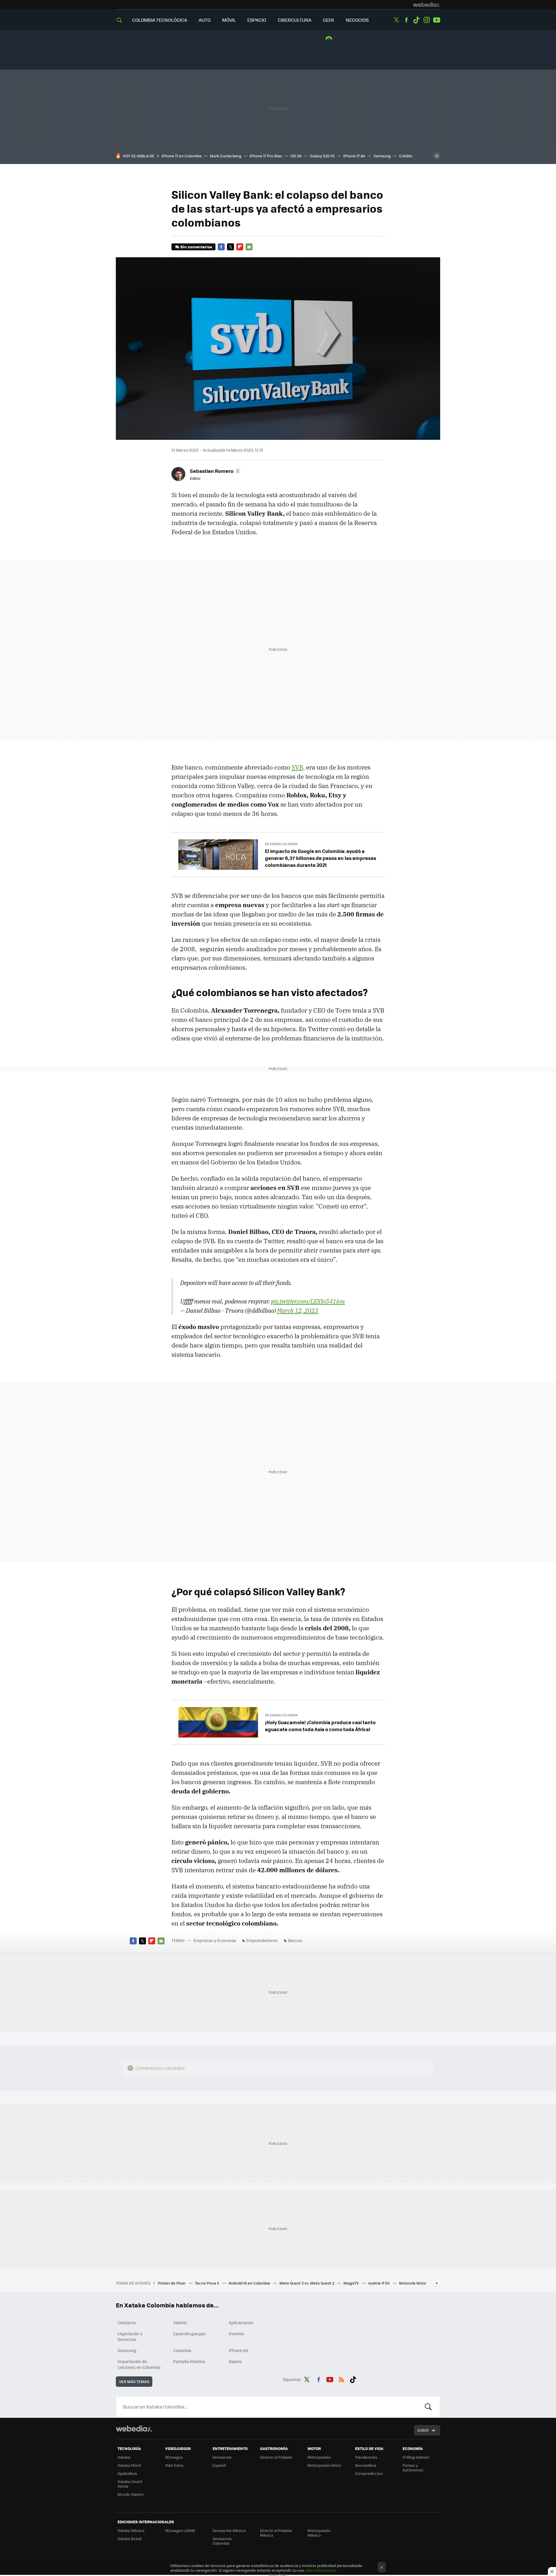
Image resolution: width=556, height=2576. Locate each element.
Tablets (180, 2322)
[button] (215, 471)
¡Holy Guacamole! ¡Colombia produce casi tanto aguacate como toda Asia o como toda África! (320, 1726)
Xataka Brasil (129, 2538)
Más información (321, 2570)
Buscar (428, 2407)
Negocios (357, 20)
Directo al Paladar (276, 2457)
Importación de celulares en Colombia (139, 2364)
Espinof (219, 2465)
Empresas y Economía (215, 1940)
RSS (341, 2378)
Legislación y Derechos (130, 2336)
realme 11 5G (379, 2283)
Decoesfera (366, 2465)
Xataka (124, 2457)
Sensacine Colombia (222, 2541)
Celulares (127, 2322)
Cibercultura (295, 20)
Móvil (229, 20)
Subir (423, 2430)
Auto (205, 20)
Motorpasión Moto (324, 2465)
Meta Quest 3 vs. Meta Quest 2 (307, 2283)
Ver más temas (134, 2381)
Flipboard (240, 247)
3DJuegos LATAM (180, 2530)
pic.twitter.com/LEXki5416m (308, 1301)
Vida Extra (174, 2465)
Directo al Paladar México (276, 2533)
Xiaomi (235, 2361)
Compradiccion (369, 2473)
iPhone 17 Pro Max (266, 156)
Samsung (382, 156)
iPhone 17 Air (354, 156)
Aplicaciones (241, 2322)
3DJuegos (174, 2457)
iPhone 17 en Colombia (182, 156)
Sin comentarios (196, 247)
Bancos (295, 1940)
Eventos (236, 2333)
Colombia (182, 2350)
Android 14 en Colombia (250, 2283)
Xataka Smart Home (130, 2484)
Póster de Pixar (172, 2283)
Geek (329, 20)
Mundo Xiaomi (130, 2494)
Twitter (396, 20)
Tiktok (416, 20)
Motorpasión (319, 2457)
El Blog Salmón (416, 2457)
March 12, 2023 (298, 1310)
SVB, (298, 767)
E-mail (249, 247)
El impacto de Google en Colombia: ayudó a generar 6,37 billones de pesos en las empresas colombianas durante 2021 (321, 858)
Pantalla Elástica (189, 2361)
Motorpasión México (319, 2533)
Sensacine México (229, 2530)
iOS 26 (296, 156)
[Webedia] (427, 5)
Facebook (406, 20)
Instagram (427, 20)
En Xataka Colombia (281, 844)
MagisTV (352, 2283)
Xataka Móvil (129, 2465)
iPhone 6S (238, 2350)
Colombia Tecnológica (160, 20)
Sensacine (222, 2457)
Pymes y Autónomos (413, 2467)
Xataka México (131, 2530)
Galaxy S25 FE (322, 156)
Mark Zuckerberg (226, 156)
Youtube (437, 20)
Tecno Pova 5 (207, 2283)
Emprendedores (262, 1940)
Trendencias (366, 2457)
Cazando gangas (189, 2333)
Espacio (257, 20)
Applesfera (127, 2473)
